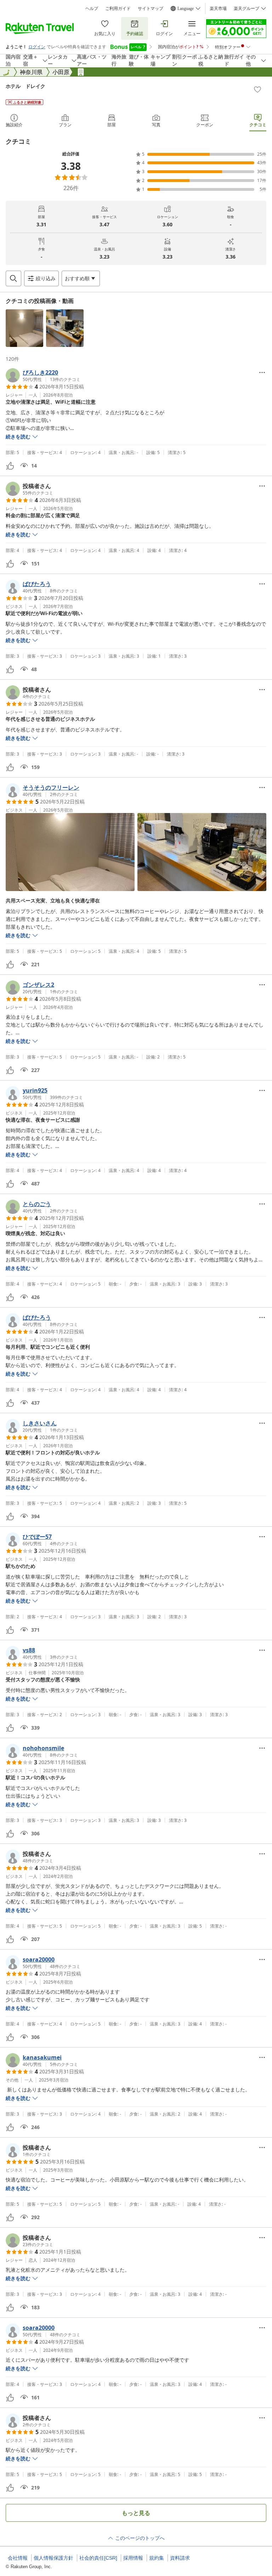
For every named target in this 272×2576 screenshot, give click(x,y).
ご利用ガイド (118, 9)
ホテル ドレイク (25, 86)
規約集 (157, 2558)
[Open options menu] (262, 372)
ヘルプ (92, 9)
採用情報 (133, 2558)
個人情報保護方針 (53, 2558)
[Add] (257, 89)
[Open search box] (13, 278)
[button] (24, 328)
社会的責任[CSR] (98, 2558)
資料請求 (180, 2558)
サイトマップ (151, 9)
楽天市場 (218, 9)
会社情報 (18, 2558)
